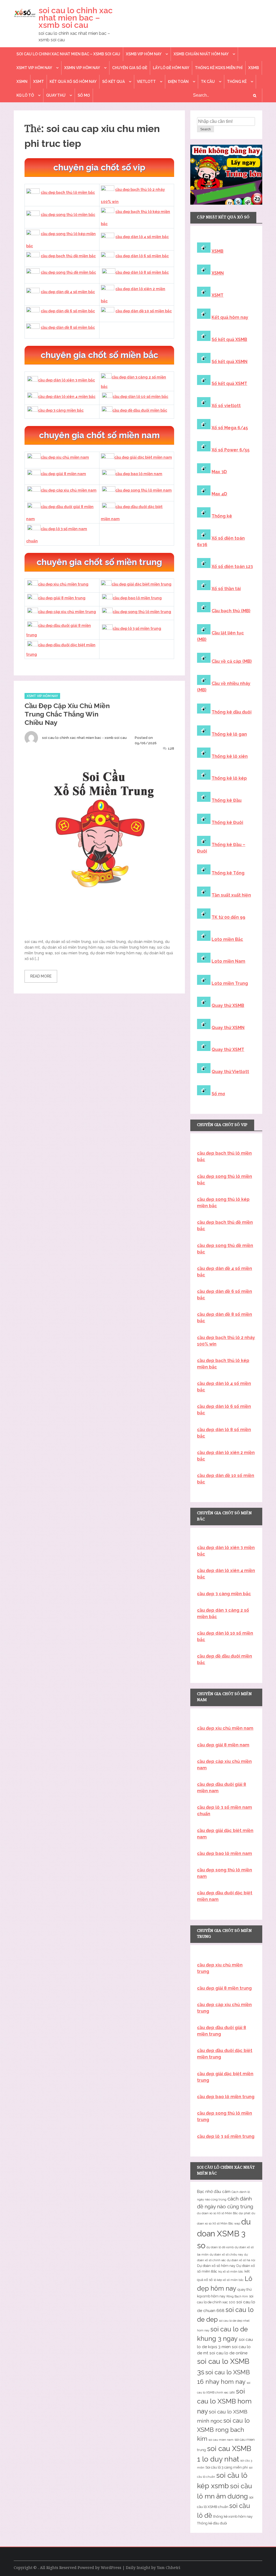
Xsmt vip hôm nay (34, 68)
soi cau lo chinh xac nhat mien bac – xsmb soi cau (76, 18)
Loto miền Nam (228, 961)
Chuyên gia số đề (130, 68)
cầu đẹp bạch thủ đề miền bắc (68, 256)
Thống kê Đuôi (227, 822)
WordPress (111, 2568)
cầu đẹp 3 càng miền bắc (61, 410)
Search (206, 129)
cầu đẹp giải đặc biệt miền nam (143, 457)
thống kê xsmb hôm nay (233, 2516)
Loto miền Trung (230, 983)
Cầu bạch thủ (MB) (231, 611)
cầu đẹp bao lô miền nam (139, 474)
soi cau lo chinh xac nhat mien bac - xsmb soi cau (84, 738)
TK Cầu (208, 82)
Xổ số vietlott (226, 406)
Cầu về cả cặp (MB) (232, 661)
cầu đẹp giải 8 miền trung (62, 598)
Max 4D (219, 494)
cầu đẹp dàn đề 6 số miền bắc (68, 311)
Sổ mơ (218, 1094)
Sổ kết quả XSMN (230, 362)
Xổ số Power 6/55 (231, 450)
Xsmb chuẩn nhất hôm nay (201, 54)
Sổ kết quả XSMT (229, 383)
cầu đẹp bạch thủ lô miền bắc (68, 192)
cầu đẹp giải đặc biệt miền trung (142, 584)
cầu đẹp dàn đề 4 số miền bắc (68, 292)
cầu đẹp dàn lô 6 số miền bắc (142, 256)
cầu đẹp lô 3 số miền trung (137, 628)
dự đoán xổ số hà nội (241, 2260)
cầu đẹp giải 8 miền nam (63, 474)
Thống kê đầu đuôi (232, 712)
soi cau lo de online (228, 2353)
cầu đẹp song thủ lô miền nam (144, 490)
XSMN (22, 82)
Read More (41, 976)
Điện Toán (178, 82)
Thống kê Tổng (228, 873)
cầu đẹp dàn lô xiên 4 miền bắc (67, 397)
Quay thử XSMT (228, 1049)
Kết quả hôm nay (230, 317)
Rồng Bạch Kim (237, 2296)
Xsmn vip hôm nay (82, 68)
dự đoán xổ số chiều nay (226, 2254)
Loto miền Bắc (227, 939)
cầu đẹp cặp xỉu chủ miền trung (67, 612)
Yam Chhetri (169, 2568)
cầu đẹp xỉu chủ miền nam (65, 457)
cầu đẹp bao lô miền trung (137, 598)
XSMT (39, 82)
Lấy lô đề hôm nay (171, 68)
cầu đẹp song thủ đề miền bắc (68, 272)
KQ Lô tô (25, 95)
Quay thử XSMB (228, 1005)
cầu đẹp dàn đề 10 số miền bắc (144, 311)
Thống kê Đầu (227, 800)
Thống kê (237, 82)
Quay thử (56, 95)
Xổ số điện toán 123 (232, 567)
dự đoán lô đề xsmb (220, 2247)
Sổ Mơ (84, 95)
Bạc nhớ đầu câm (214, 2192)
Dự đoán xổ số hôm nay (216, 2266)
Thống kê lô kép (229, 778)
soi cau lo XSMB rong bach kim (223, 2430)
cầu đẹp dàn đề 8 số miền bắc (68, 327)
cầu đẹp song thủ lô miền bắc (68, 215)
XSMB (254, 68)
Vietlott (146, 82)
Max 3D (219, 472)
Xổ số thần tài (226, 589)
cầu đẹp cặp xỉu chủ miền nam (69, 490)
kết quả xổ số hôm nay (73, 82)
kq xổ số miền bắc (231, 2271)
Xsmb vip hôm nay (144, 54)
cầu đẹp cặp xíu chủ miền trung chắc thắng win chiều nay (67, 714)
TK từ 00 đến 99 (228, 917)
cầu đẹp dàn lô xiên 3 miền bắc (66, 380)
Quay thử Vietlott (230, 1072)
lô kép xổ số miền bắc (229, 2280)
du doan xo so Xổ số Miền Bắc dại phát (224, 2213)
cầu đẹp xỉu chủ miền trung (63, 584)
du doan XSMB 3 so (224, 2234)
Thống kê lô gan (229, 734)
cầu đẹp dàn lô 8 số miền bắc (142, 272)
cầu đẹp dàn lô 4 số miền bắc (142, 237)
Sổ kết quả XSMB (229, 339)
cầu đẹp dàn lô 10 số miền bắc (140, 397)
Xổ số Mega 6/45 (230, 428)
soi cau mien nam (221, 2440)
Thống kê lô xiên (230, 756)
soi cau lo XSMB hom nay (224, 2401)
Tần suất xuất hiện (231, 895)
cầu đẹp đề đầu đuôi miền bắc (140, 410)
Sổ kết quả (113, 82)
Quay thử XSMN (228, 1028)
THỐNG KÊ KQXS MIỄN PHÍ (219, 68)
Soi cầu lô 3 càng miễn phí (227, 2467)
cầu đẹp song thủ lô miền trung (142, 612)
